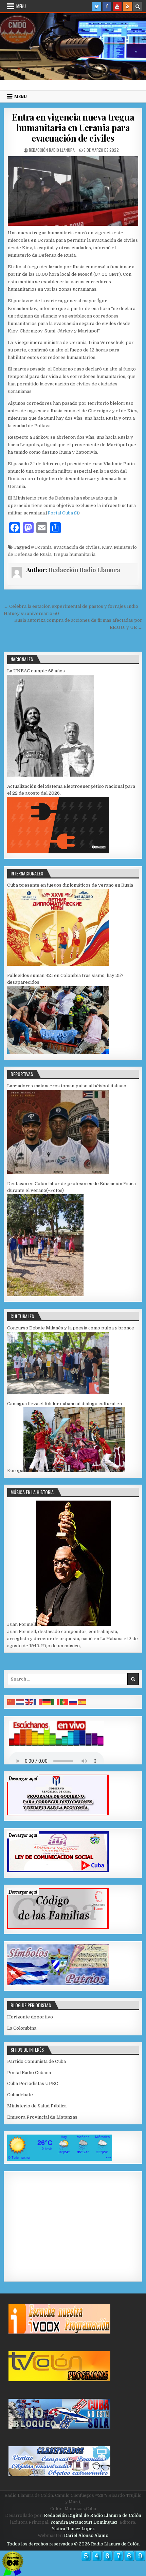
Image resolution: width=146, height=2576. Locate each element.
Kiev (107, 547)
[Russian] (73, 1702)
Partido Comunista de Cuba (36, 2061)
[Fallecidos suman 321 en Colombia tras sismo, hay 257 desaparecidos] (58, 1053)
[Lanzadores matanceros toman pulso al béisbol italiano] (58, 1172)
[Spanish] (82, 1702)
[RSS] (127, 6)
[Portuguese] (65, 1702)
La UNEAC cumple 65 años (36, 671)
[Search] (138, 6)
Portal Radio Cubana (29, 2073)
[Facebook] (107, 6)
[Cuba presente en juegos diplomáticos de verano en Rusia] (58, 964)
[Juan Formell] (73, 1624)
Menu (21, 6)
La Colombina (22, 2028)
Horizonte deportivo (30, 2017)
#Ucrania (41, 547)
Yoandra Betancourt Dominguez (84, 2522)
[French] (38, 1702)
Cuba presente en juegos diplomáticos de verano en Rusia (70, 885)
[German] (47, 1702)
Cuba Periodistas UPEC (33, 2083)
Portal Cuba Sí (63, 513)
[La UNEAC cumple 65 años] (51, 775)
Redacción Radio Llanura (52, 150)
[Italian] (56, 1702)
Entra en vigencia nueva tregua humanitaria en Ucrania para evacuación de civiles (73, 128)
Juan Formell (22, 1624)
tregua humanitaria (75, 554)
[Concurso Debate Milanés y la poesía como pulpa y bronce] (58, 1392)
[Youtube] (117, 6)
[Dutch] (20, 1702)
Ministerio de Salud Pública (37, 2106)
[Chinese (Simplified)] (12, 1702)
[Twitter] (97, 6)
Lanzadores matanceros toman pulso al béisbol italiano (67, 1086)
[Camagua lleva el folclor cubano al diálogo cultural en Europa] (74, 1471)
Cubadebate (20, 2095)
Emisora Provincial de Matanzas (42, 2117)
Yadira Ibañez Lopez (73, 2529)
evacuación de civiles (77, 547)
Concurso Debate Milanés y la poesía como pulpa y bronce (71, 1328)
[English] (29, 1702)
